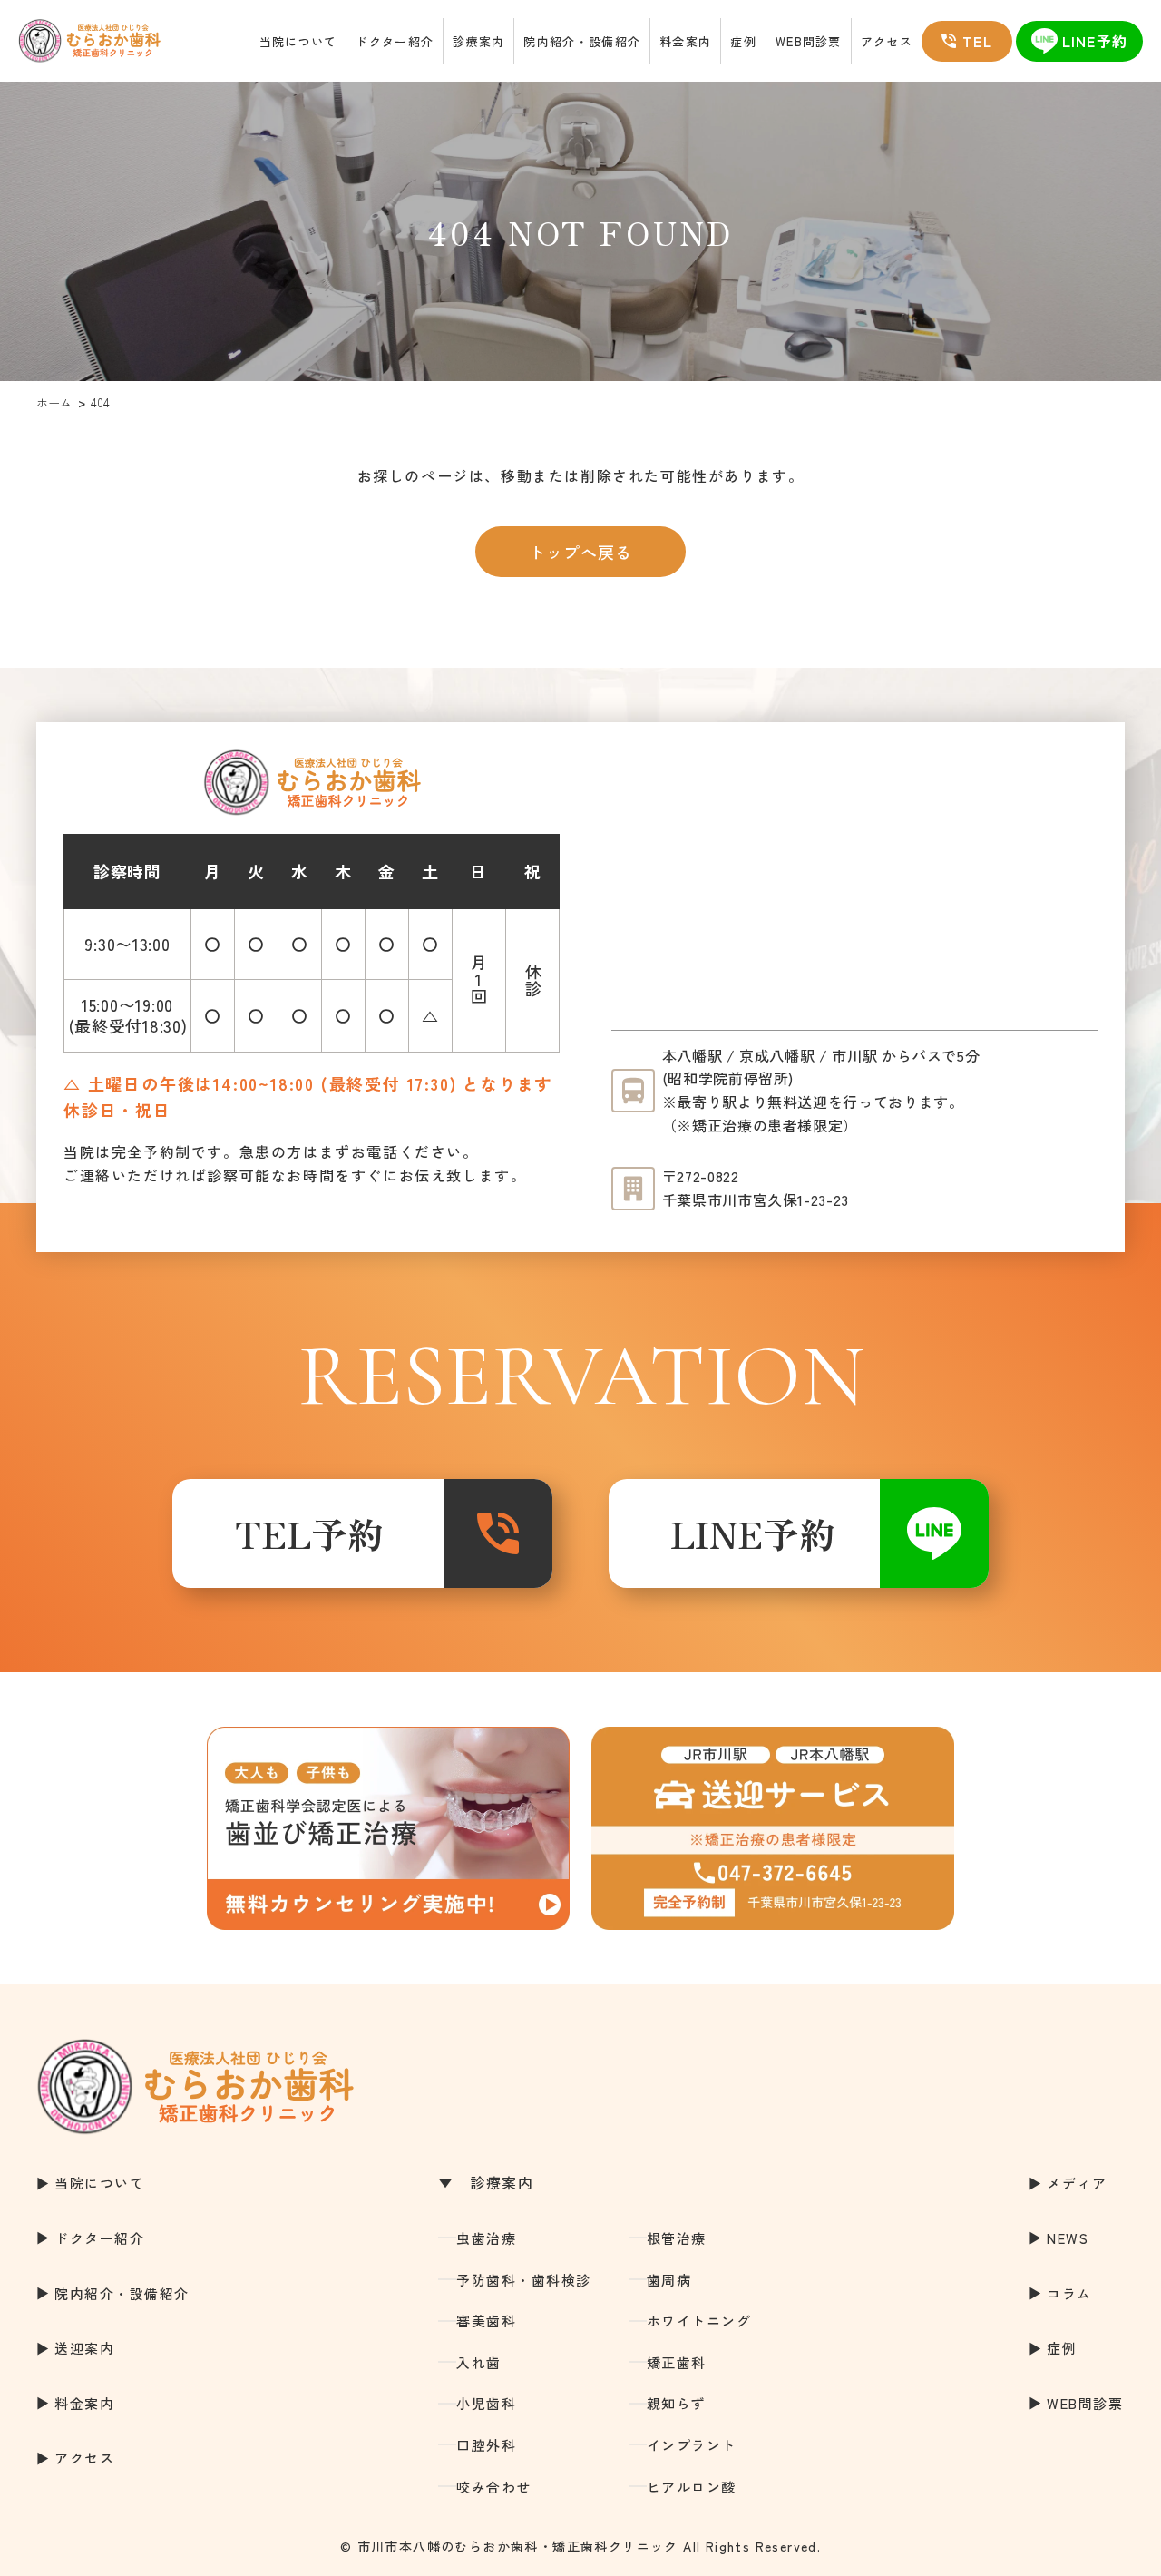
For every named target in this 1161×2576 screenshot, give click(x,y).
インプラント (692, 2445)
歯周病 (669, 2280)
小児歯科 (486, 2403)
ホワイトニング (699, 2321)
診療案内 (478, 41)
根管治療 (677, 2238)
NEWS (1068, 2238)
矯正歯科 (677, 2362)
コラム (1069, 2293)
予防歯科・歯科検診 (524, 2280)
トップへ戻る (580, 552)
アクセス (887, 41)
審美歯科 (486, 2321)
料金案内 (685, 41)
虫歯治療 (486, 2238)
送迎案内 (84, 2348)
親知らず (677, 2403)
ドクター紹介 (395, 41)
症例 (743, 41)
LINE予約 (753, 1533)
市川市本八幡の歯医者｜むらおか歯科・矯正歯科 (89, 41)
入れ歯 (479, 2362)
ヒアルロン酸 (692, 2487)
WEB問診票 (809, 41)
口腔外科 (486, 2445)
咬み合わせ (494, 2487)
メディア (1077, 2183)
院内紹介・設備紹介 (582, 41)
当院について (298, 41)
